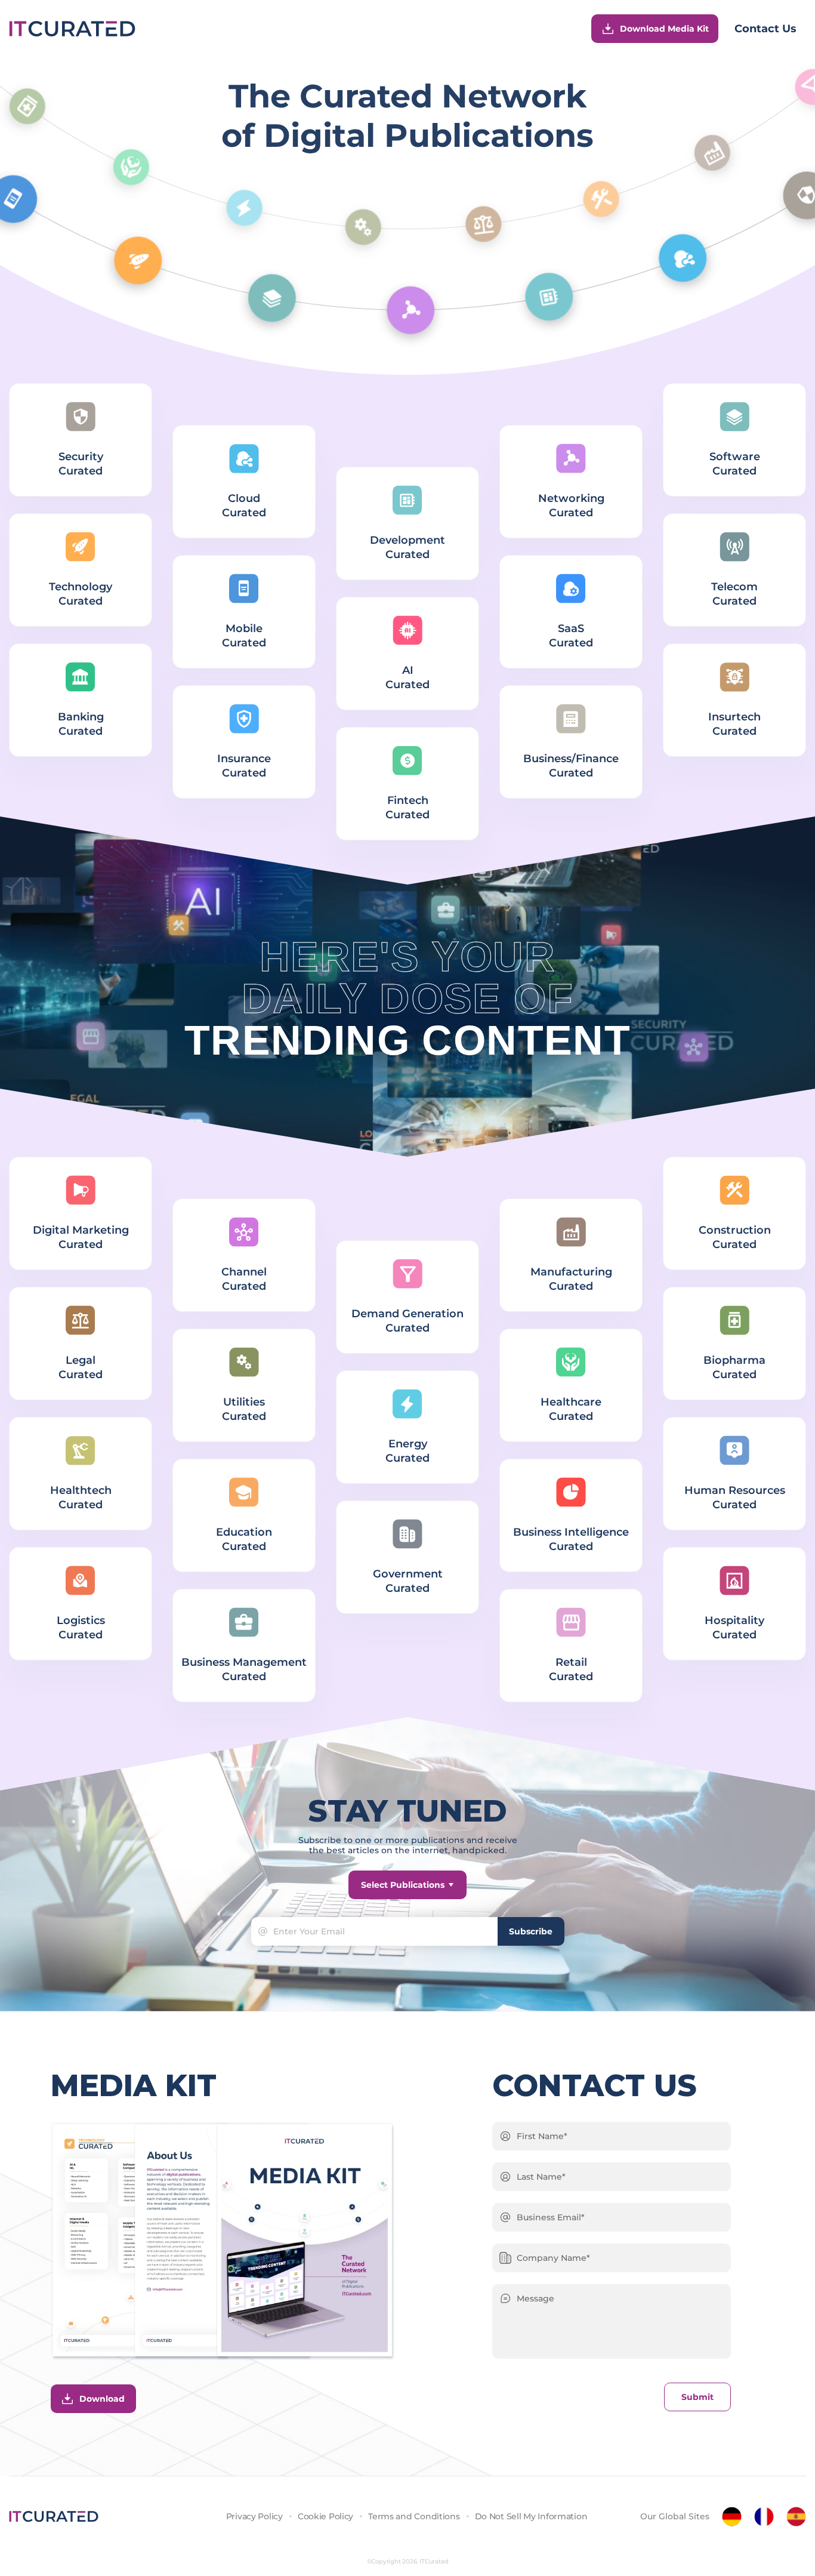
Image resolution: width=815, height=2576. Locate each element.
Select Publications (403, 1885)
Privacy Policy (254, 2516)
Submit (697, 2397)
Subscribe (531, 1931)
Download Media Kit (664, 29)
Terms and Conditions (414, 2516)
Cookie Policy (325, 2516)
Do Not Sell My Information (531, 2516)
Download (102, 2399)
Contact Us (765, 29)
